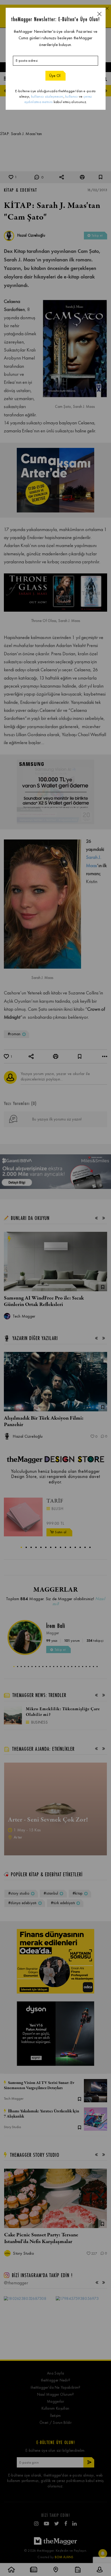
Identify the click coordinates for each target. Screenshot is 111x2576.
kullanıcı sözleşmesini (47, 96)
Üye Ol (55, 76)
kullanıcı (72, 96)
